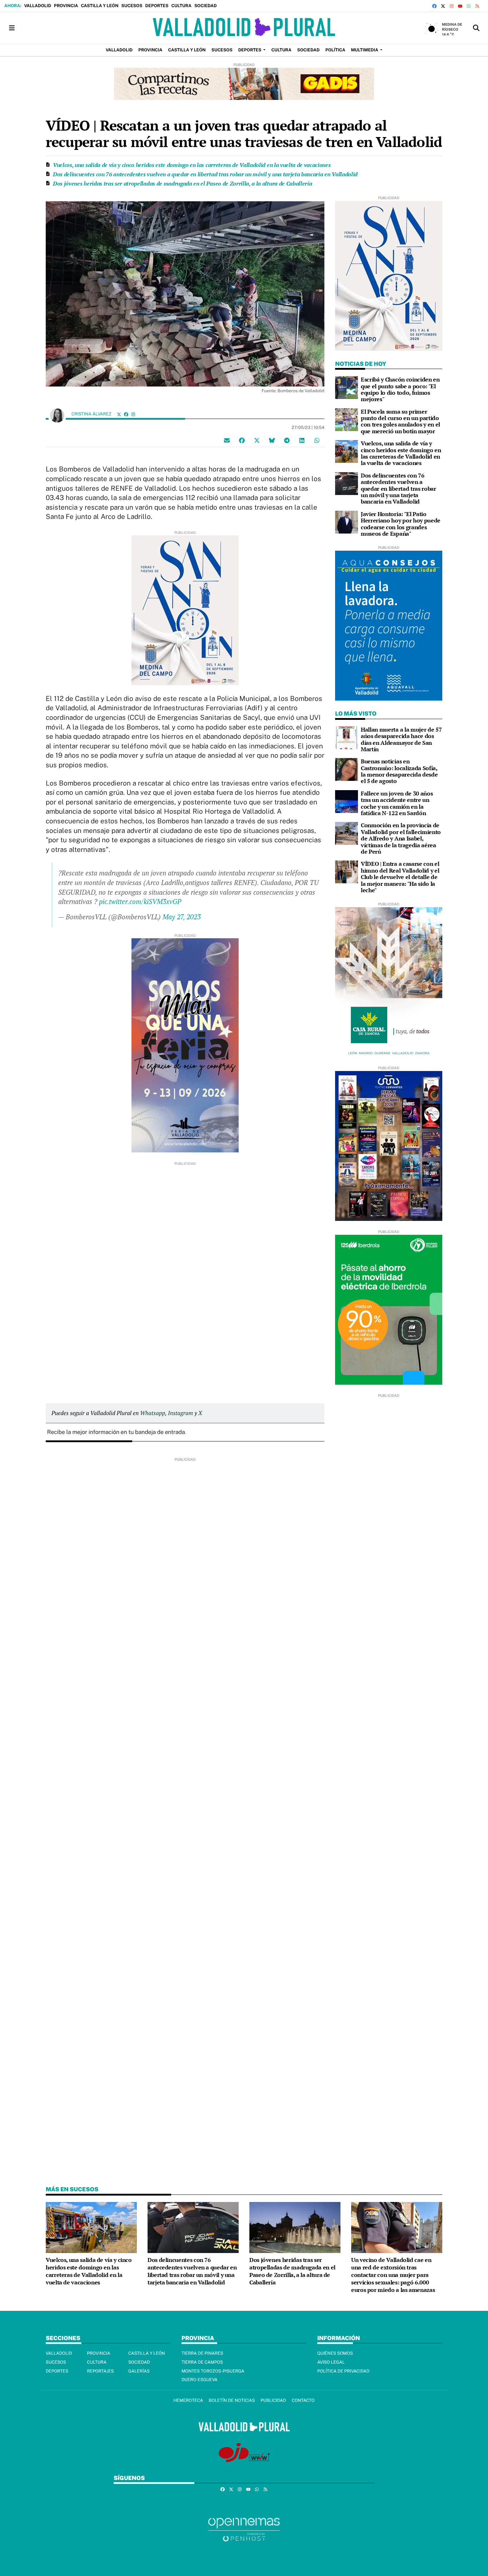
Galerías (139, 2371)
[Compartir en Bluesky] (272, 440)
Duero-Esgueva (200, 2380)
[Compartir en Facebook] (242, 440)
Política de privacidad (343, 2371)
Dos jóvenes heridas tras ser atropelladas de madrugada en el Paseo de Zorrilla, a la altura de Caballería (182, 183)
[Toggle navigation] (12, 28)
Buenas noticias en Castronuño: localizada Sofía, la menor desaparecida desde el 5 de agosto (399, 771)
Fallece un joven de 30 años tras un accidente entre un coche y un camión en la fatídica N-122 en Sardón (397, 803)
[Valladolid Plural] (244, 28)
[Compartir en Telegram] (287, 440)
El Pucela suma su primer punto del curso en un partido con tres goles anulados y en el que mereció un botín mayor (400, 421)
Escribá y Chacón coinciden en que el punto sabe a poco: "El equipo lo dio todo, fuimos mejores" (400, 389)
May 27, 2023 (182, 917)
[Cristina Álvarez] (57, 415)
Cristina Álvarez (92, 414)
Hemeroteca (188, 2400)
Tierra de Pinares (202, 2353)
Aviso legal (331, 2362)
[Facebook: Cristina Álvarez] (126, 414)
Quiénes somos (335, 2353)
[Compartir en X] (257, 440)
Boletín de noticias (232, 2400)
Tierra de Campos (202, 2362)
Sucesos (132, 6)
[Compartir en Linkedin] (302, 440)
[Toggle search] (476, 28)
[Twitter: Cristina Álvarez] (119, 414)
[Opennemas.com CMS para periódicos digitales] (244, 2529)
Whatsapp (153, 1413)
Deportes (157, 6)
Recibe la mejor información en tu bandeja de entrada (116, 1432)
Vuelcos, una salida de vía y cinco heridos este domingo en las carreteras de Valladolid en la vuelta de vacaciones (192, 165)
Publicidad (273, 2400)
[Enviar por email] (227, 440)
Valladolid (38, 6)
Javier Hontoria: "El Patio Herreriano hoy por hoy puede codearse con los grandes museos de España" (401, 524)
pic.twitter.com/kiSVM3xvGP (140, 901)
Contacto (303, 2400)
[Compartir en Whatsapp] (317, 440)
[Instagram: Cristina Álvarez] (133, 414)
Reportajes (100, 2371)
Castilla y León (99, 6)
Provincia (66, 6)
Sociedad (206, 6)
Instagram (180, 1413)
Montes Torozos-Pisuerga (213, 2371)
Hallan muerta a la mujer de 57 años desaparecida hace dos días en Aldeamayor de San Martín (401, 739)
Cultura (181, 6)
